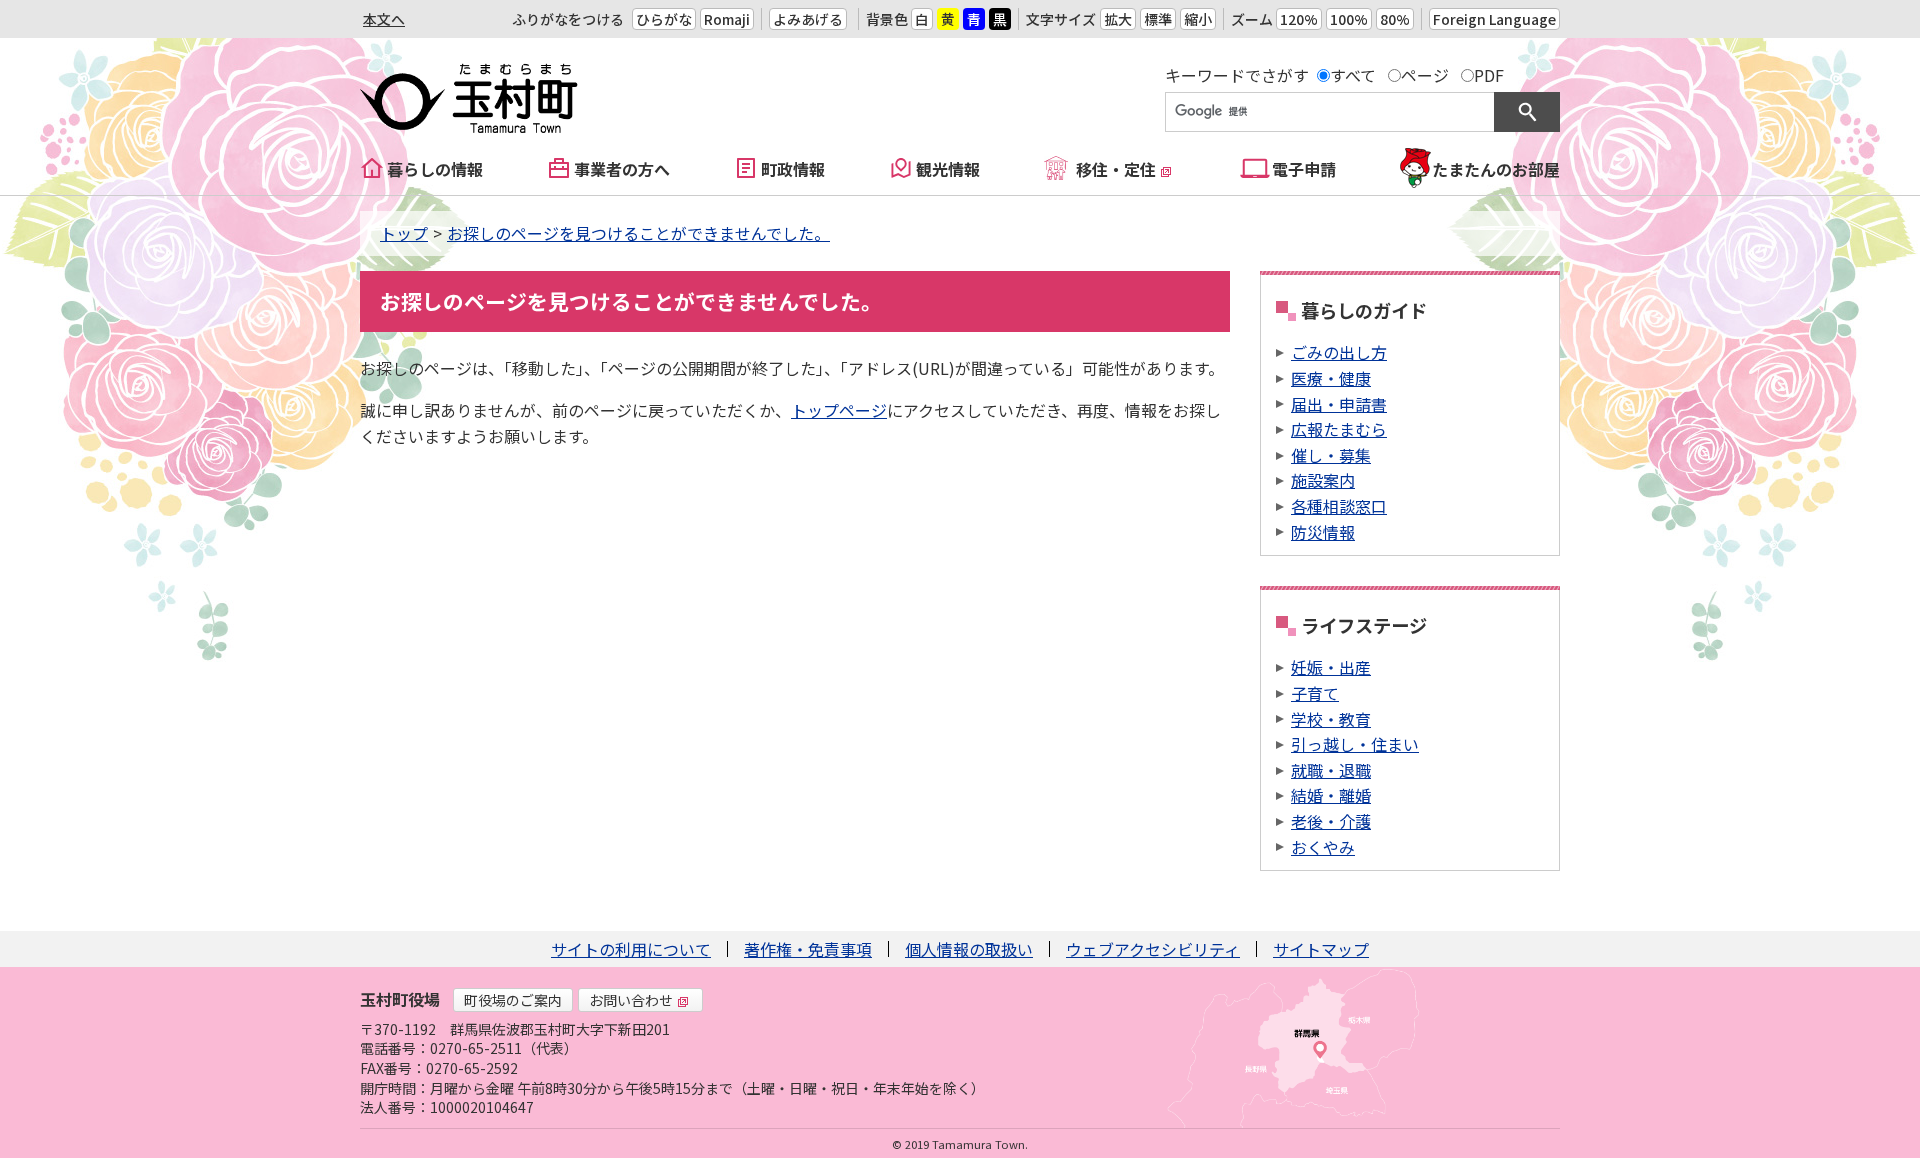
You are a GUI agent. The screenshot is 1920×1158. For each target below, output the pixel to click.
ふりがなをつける (568, 19)
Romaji (727, 19)
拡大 (1118, 19)
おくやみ (1323, 847)
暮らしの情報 (435, 169)
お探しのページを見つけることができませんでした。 (638, 233)
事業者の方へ (622, 169)
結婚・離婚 (1331, 795)
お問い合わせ (631, 1000)
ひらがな (664, 19)
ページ (1425, 75)
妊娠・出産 (1331, 667)
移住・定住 (1116, 169)
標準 (1158, 19)
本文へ (384, 19)
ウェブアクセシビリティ (1153, 949)
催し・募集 (1331, 455)
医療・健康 (1331, 378)
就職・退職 (1331, 770)
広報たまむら (1339, 429)
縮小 (1198, 19)
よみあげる (808, 19)
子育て (1315, 693)
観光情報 (948, 169)
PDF (1489, 75)
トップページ (839, 410)
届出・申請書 (1339, 404)
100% (1349, 19)
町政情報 (793, 169)
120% (1299, 19)
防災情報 (1323, 532)
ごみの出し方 (1339, 352)
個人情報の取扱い (969, 949)
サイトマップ (1321, 949)
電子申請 (1304, 169)
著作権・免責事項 (808, 949)
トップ (404, 233)
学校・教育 (1331, 719)
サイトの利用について (631, 949)
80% (1395, 19)
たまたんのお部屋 (1496, 169)
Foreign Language (1494, 19)
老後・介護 (1331, 821)
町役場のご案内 (513, 1000)
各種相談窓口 (1339, 506)
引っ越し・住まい (1355, 744)
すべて (1353, 75)
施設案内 (1323, 480)
